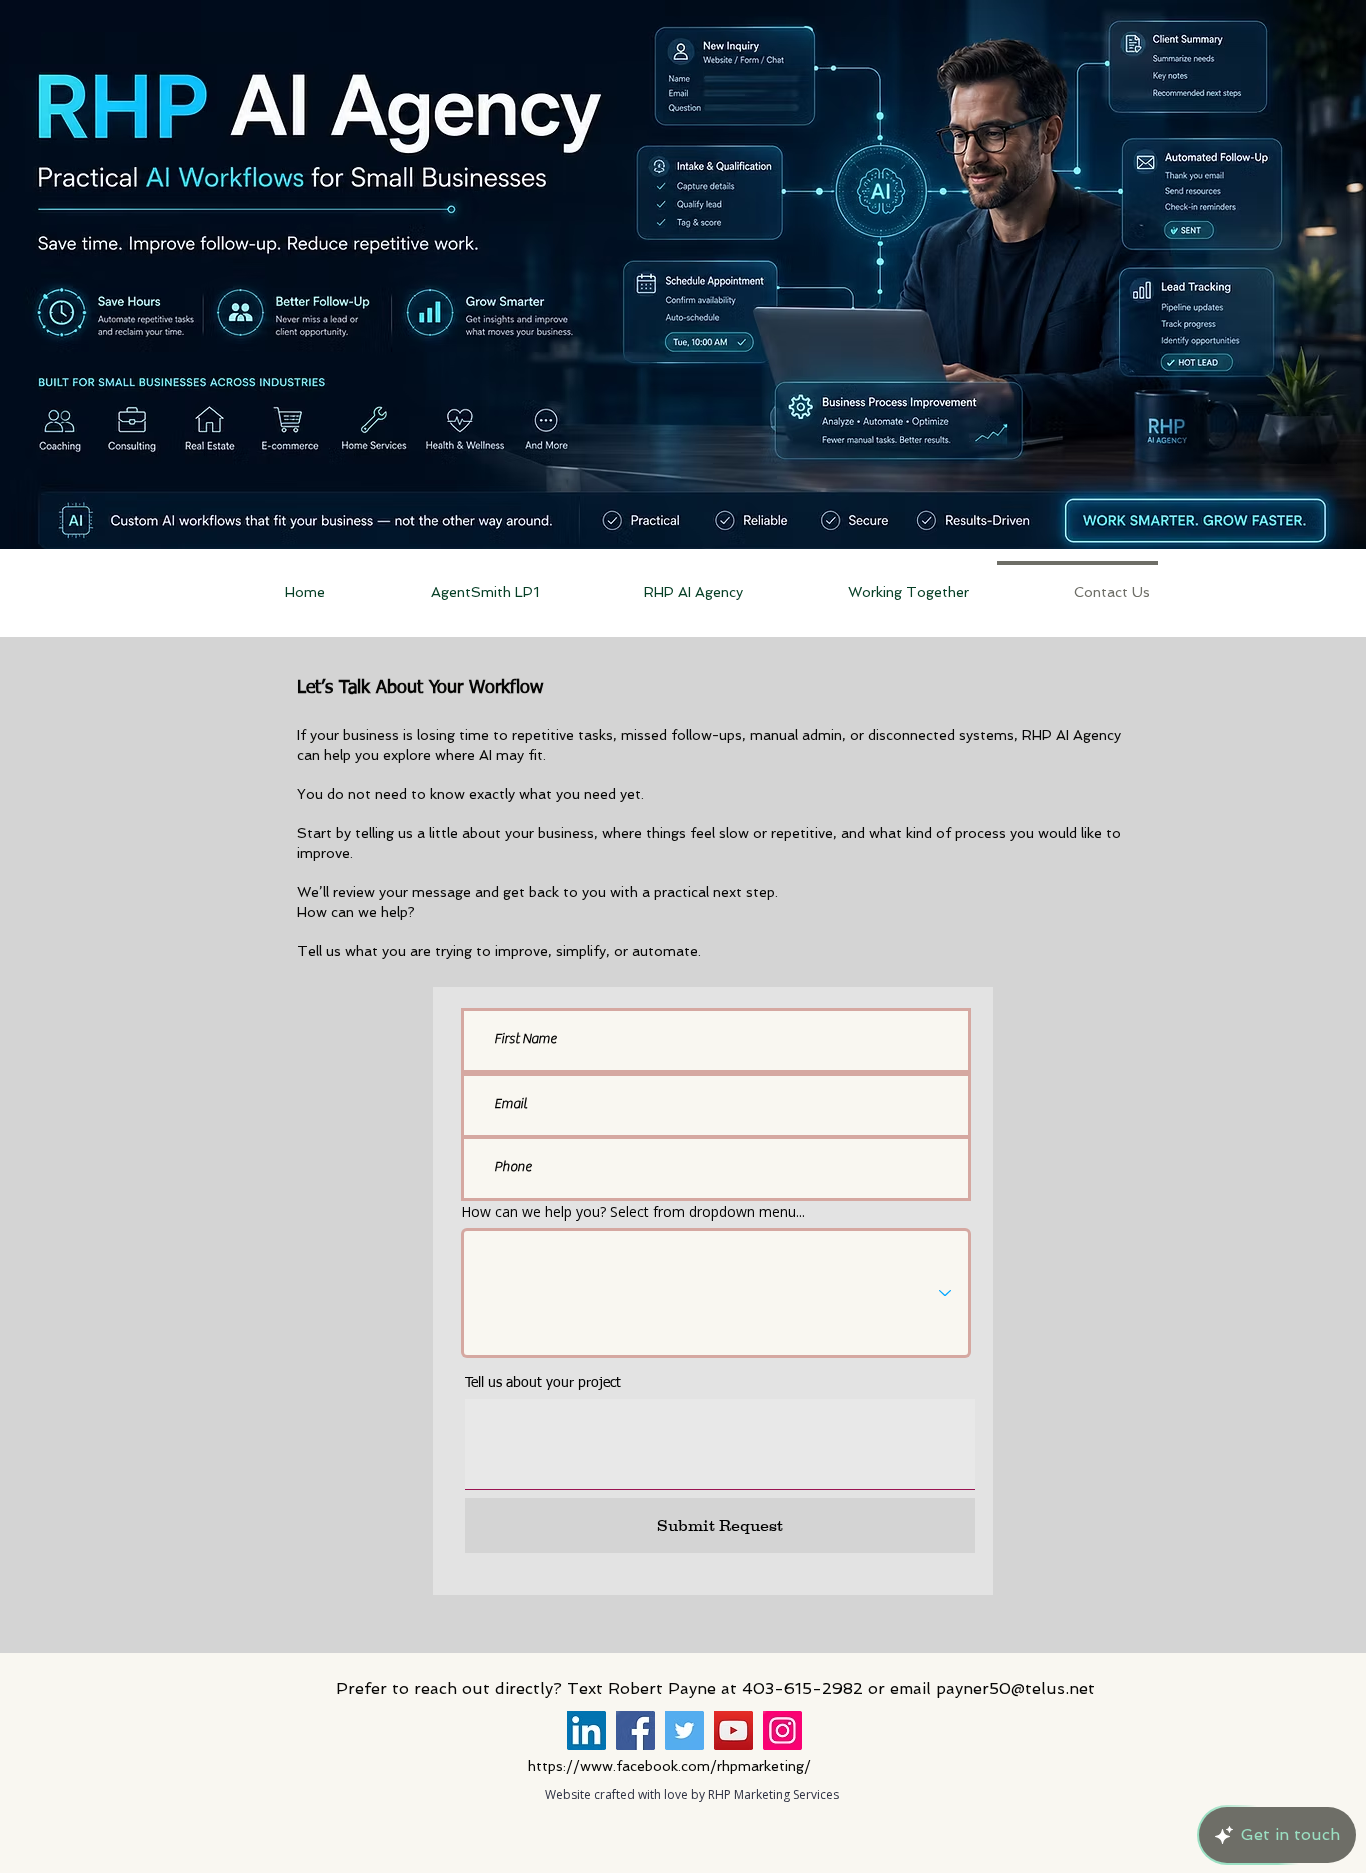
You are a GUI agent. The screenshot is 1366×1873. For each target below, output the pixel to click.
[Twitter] (684, 1730)
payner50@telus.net (1015, 1688)
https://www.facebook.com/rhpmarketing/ (669, 1766)
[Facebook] (635, 1730)
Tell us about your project (543, 1383)
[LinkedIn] (586, 1730)
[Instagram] (782, 1730)
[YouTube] (733, 1730)
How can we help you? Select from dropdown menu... (633, 1212)
